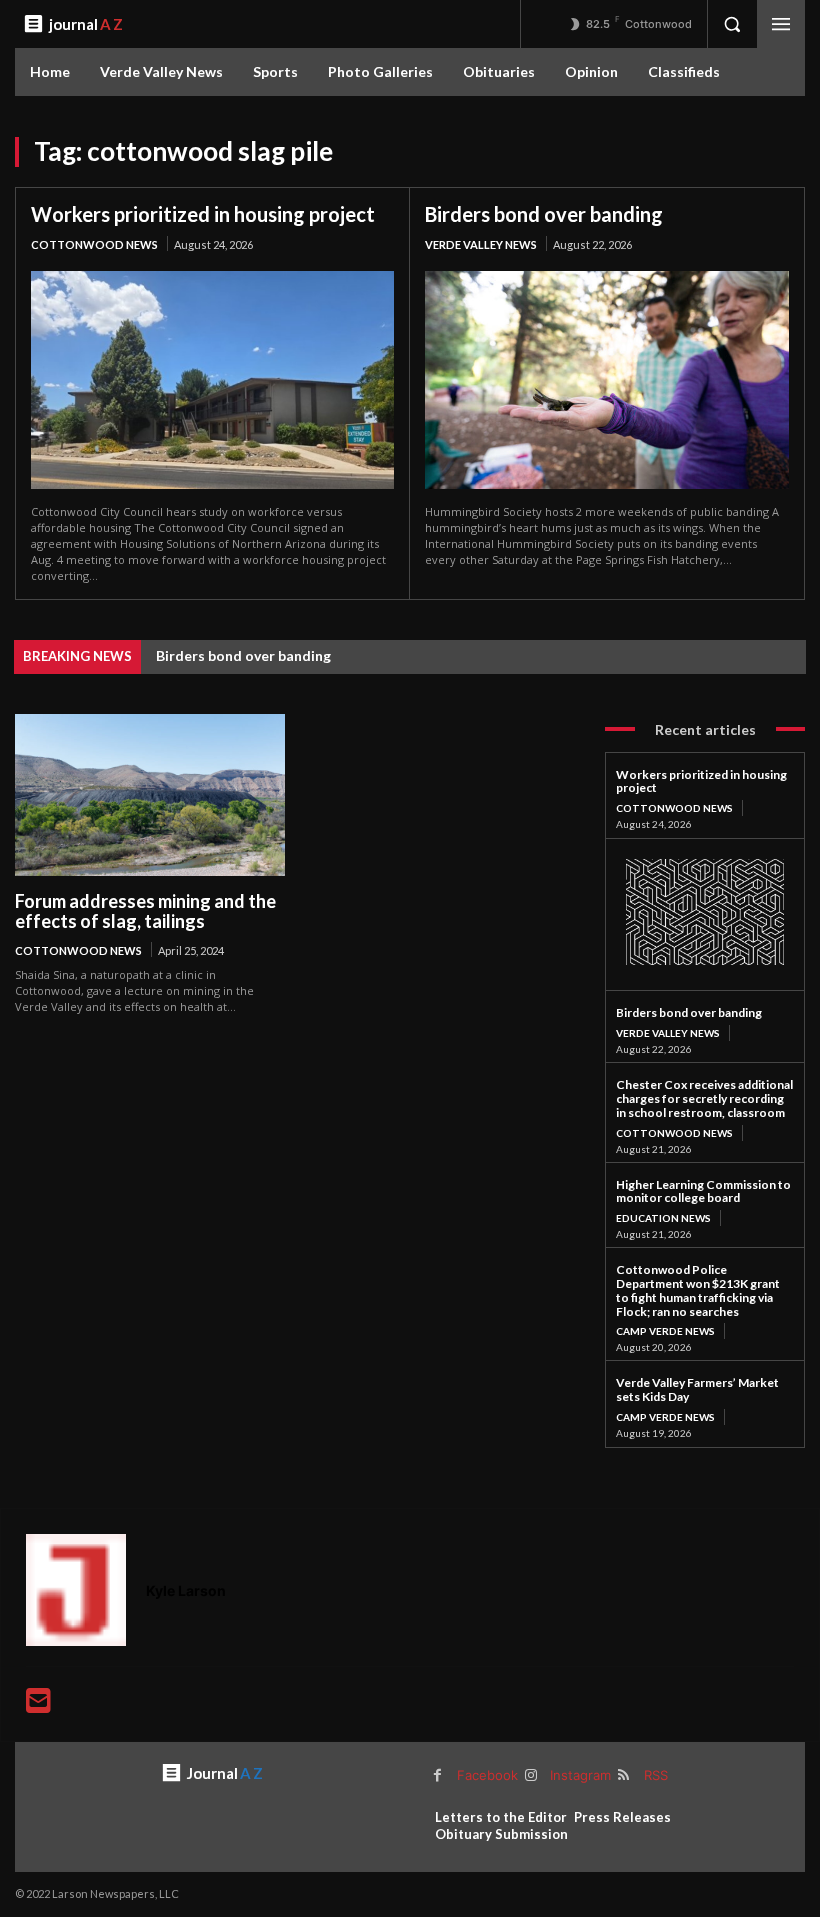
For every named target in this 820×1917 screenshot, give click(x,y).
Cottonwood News (94, 244)
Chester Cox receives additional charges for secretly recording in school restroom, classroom (704, 1098)
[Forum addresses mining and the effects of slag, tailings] (150, 795)
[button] (732, 24)
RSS (656, 1775)
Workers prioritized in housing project (203, 214)
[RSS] (623, 1775)
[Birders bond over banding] (607, 380)
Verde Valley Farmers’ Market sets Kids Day (697, 1389)
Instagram (580, 1775)
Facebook (487, 1775)
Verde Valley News (481, 244)
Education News (663, 1218)
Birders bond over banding (544, 214)
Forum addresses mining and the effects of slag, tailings (145, 911)
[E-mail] (38, 1705)
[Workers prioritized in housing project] (212, 380)
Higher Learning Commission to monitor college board (703, 1191)
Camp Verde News (665, 1331)
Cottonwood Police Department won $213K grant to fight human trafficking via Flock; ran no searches (698, 1290)
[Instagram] (530, 1775)
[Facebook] (437, 1775)
